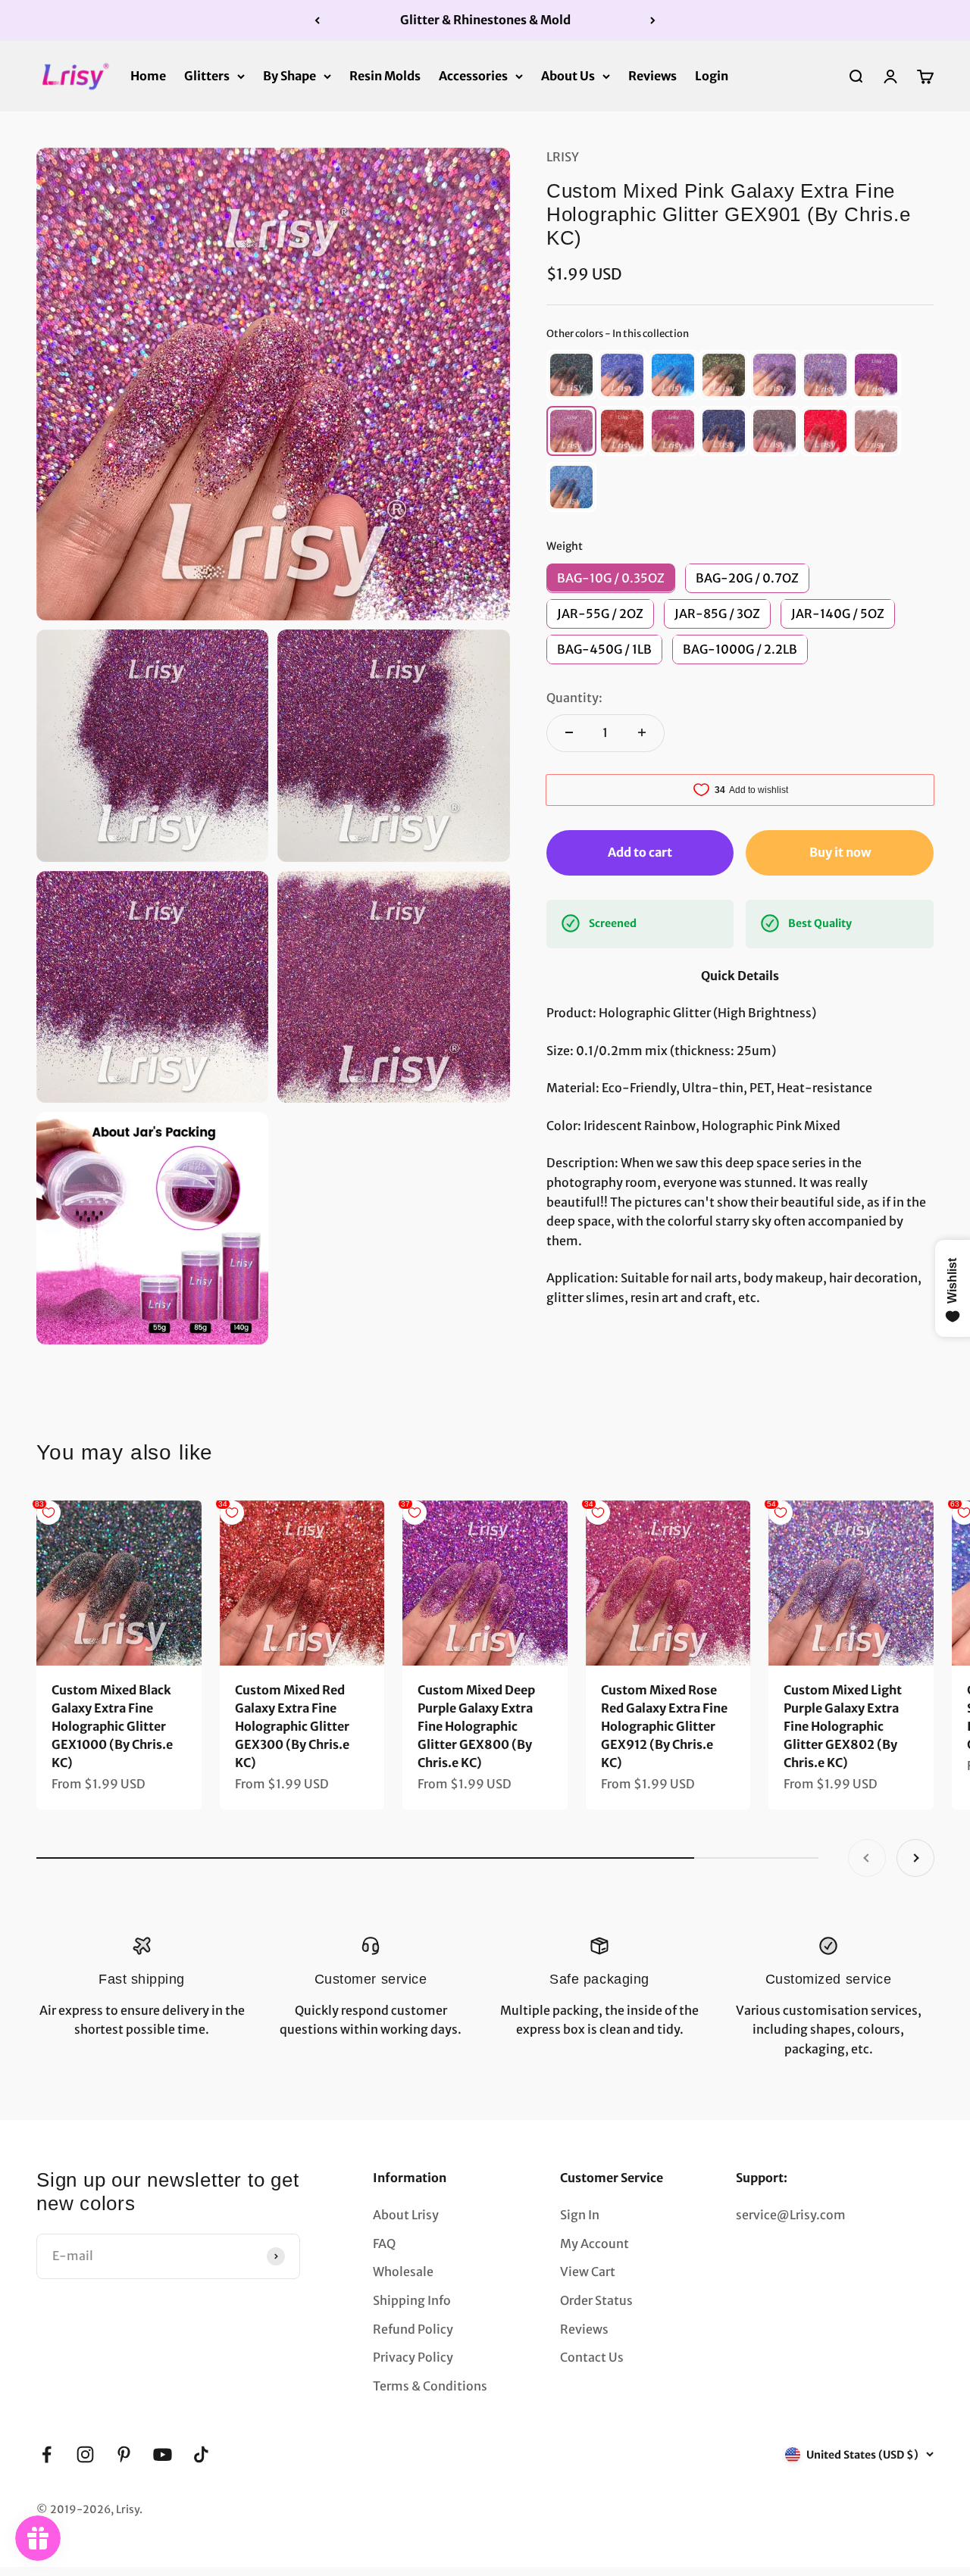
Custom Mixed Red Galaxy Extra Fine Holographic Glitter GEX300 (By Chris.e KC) (292, 1726)
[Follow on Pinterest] (124, 2454)
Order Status (596, 2300)
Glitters (207, 75)
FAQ (384, 2243)
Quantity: (574, 698)
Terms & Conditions (430, 2386)
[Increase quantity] (642, 732)
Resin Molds (385, 75)
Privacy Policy (413, 2357)
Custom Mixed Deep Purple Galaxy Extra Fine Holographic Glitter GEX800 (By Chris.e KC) (476, 1726)
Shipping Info (412, 2300)
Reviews (652, 75)
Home (148, 75)
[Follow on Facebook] (47, 2454)
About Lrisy (406, 2215)
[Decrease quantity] (569, 732)
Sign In (580, 2215)
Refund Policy (413, 2329)
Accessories (473, 75)
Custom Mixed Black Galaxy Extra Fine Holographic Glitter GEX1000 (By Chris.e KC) (112, 1726)
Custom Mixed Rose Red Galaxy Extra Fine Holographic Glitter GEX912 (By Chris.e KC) (664, 1726)
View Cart (588, 2272)
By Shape (289, 75)
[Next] (653, 20)
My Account (595, 2243)
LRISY (563, 157)
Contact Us (592, 2357)
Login (712, 75)
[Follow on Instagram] (85, 2454)
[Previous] (317, 20)
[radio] (571, 374)
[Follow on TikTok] (201, 2454)
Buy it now (840, 851)
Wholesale (403, 2272)
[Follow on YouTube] (163, 2454)
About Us (568, 75)
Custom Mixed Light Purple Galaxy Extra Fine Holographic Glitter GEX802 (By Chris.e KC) (843, 1726)
